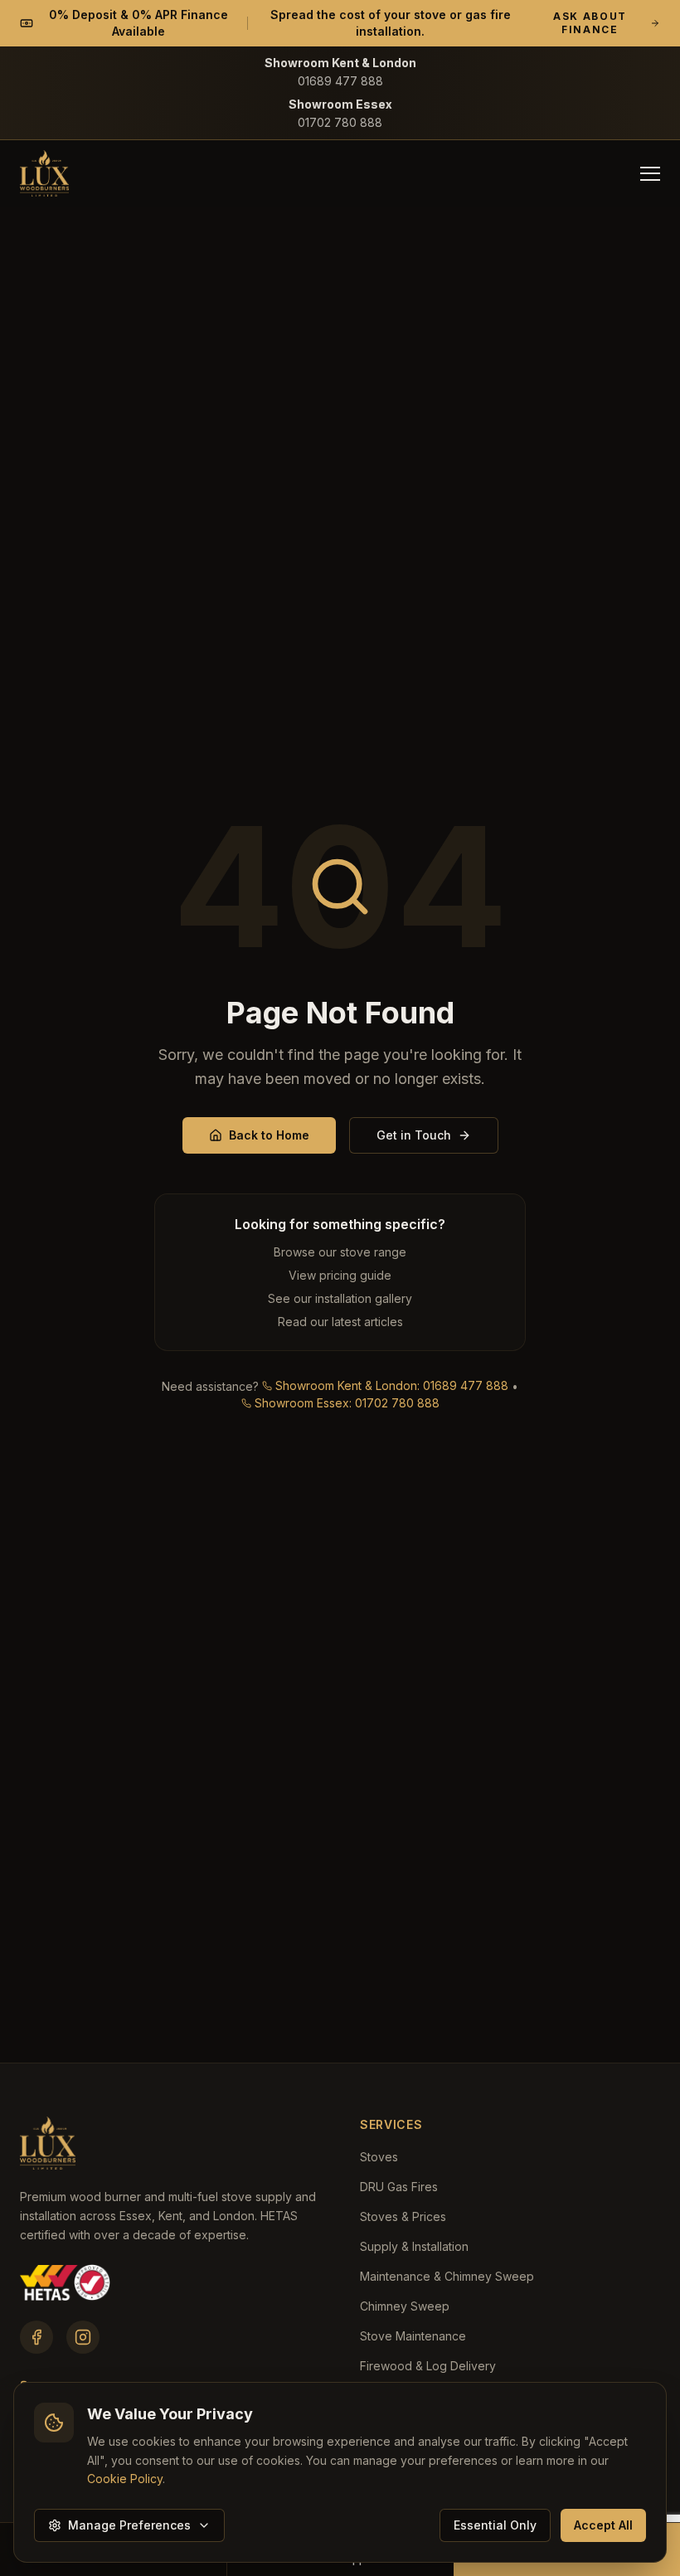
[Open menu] (650, 173)
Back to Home (269, 1135)
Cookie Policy (125, 2479)
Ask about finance (590, 23)
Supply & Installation (414, 2246)
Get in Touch (414, 1135)
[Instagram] (83, 2337)
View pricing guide (340, 1275)
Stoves (379, 2157)
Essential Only (495, 2525)
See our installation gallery (340, 1298)
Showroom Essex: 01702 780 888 (347, 1403)
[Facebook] (36, 2337)
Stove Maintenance (413, 2336)
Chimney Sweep (405, 2306)
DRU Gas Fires (399, 2187)
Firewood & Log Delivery (428, 2366)
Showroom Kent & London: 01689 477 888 (392, 1385)
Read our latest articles (340, 1322)
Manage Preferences (129, 2525)
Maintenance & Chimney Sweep (447, 2276)
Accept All (603, 2525)
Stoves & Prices (403, 2216)
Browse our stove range (340, 1252)
